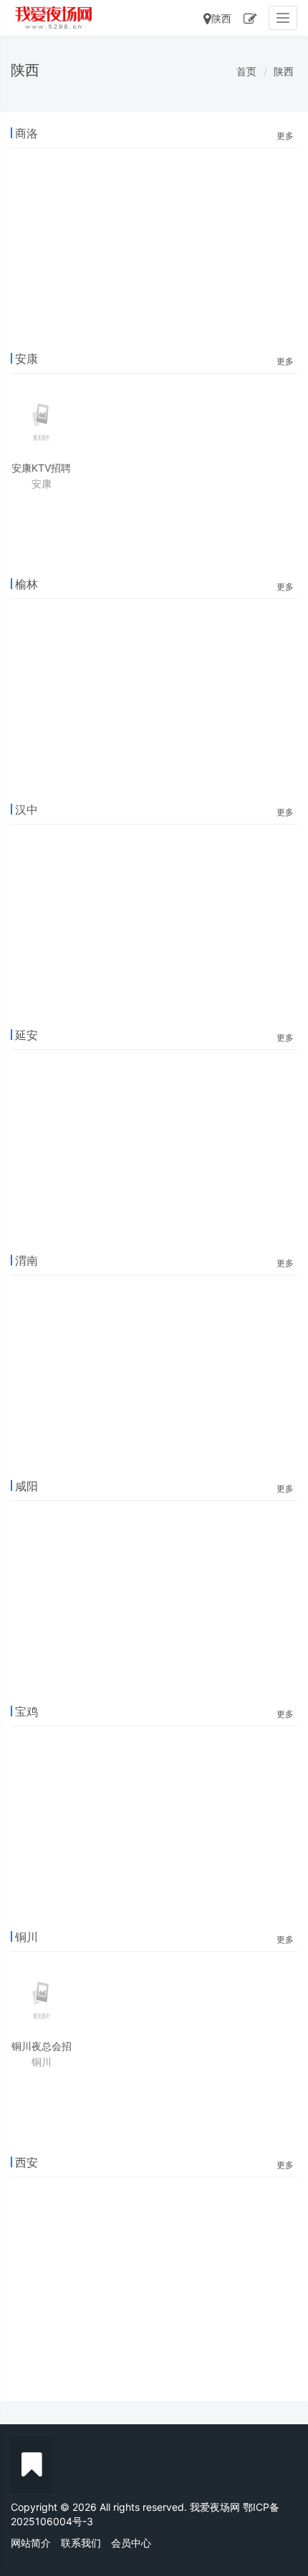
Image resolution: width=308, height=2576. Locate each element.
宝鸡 (27, 1711)
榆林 (27, 584)
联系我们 (81, 2543)
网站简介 (31, 2543)
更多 (285, 136)
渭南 (27, 1260)
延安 (27, 1035)
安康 (27, 359)
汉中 (27, 810)
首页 (246, 71)
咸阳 (27, 1486)
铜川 (27, 1937)
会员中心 (131, 2543)
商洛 (27, 133)
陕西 (221, 18)
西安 (27, 2162)
